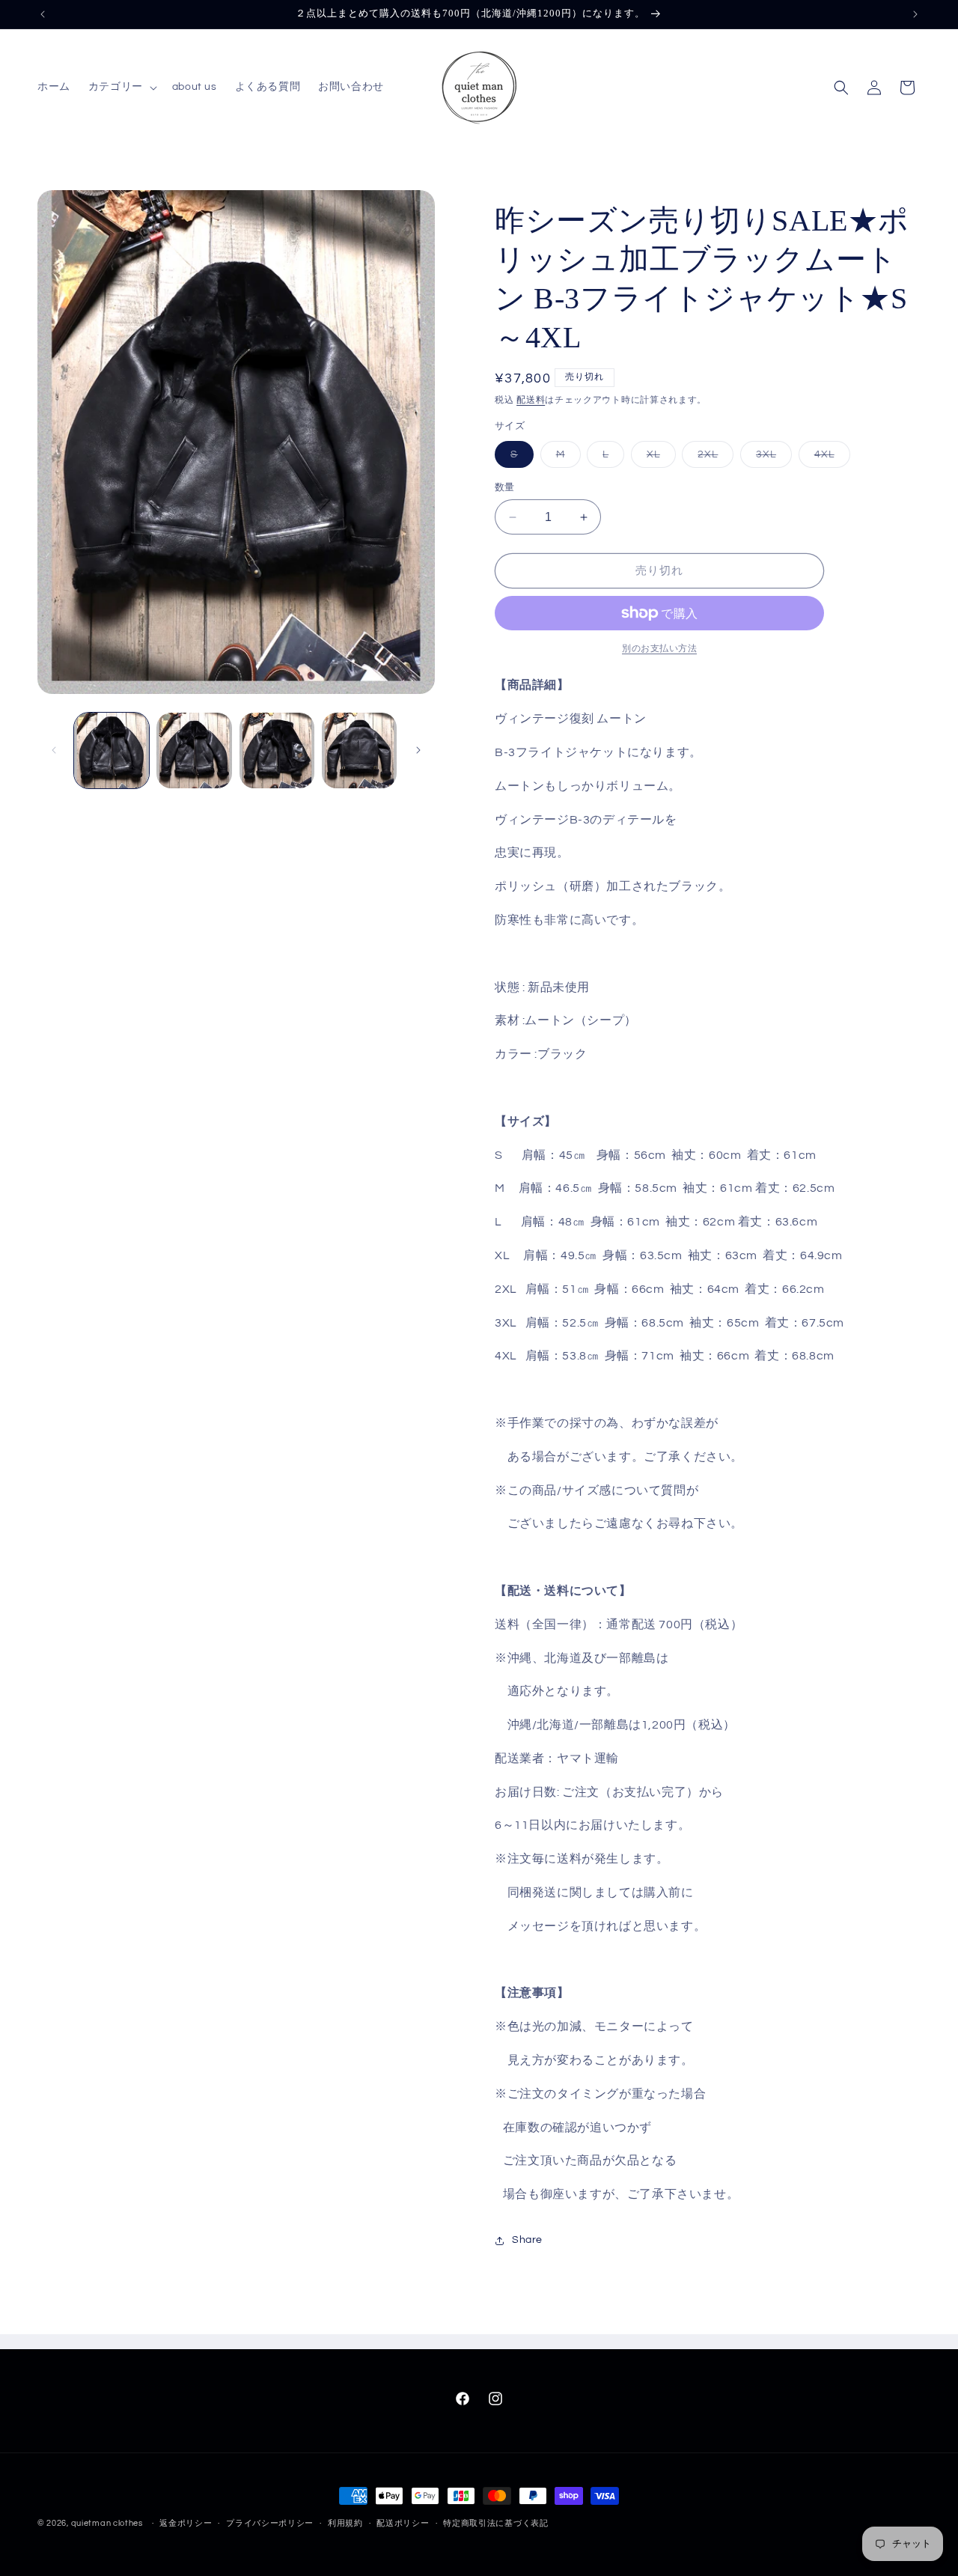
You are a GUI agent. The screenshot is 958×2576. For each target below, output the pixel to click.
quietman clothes (107, 2523)
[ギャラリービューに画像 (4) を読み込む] (359, 750)
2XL (713, 458)
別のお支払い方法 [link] (659, 649)
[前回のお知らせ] (43, 14)
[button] (121, 87)
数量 (505, 487)
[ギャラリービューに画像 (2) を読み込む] (194, 750)
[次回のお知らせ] (915, 14)
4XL (830, 458)
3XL (771, 458)
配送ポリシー (403, 2523)
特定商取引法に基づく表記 (495, 2523)
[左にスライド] (54, 750)
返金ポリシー (186, 2523)
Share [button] (527, 2240)
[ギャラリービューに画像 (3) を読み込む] (277, 750)
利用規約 (345, 2523)
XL (659, 458)
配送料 (531, 400)
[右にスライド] (418, 750)
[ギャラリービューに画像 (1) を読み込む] (112, 750)
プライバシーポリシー (270, 2523)
